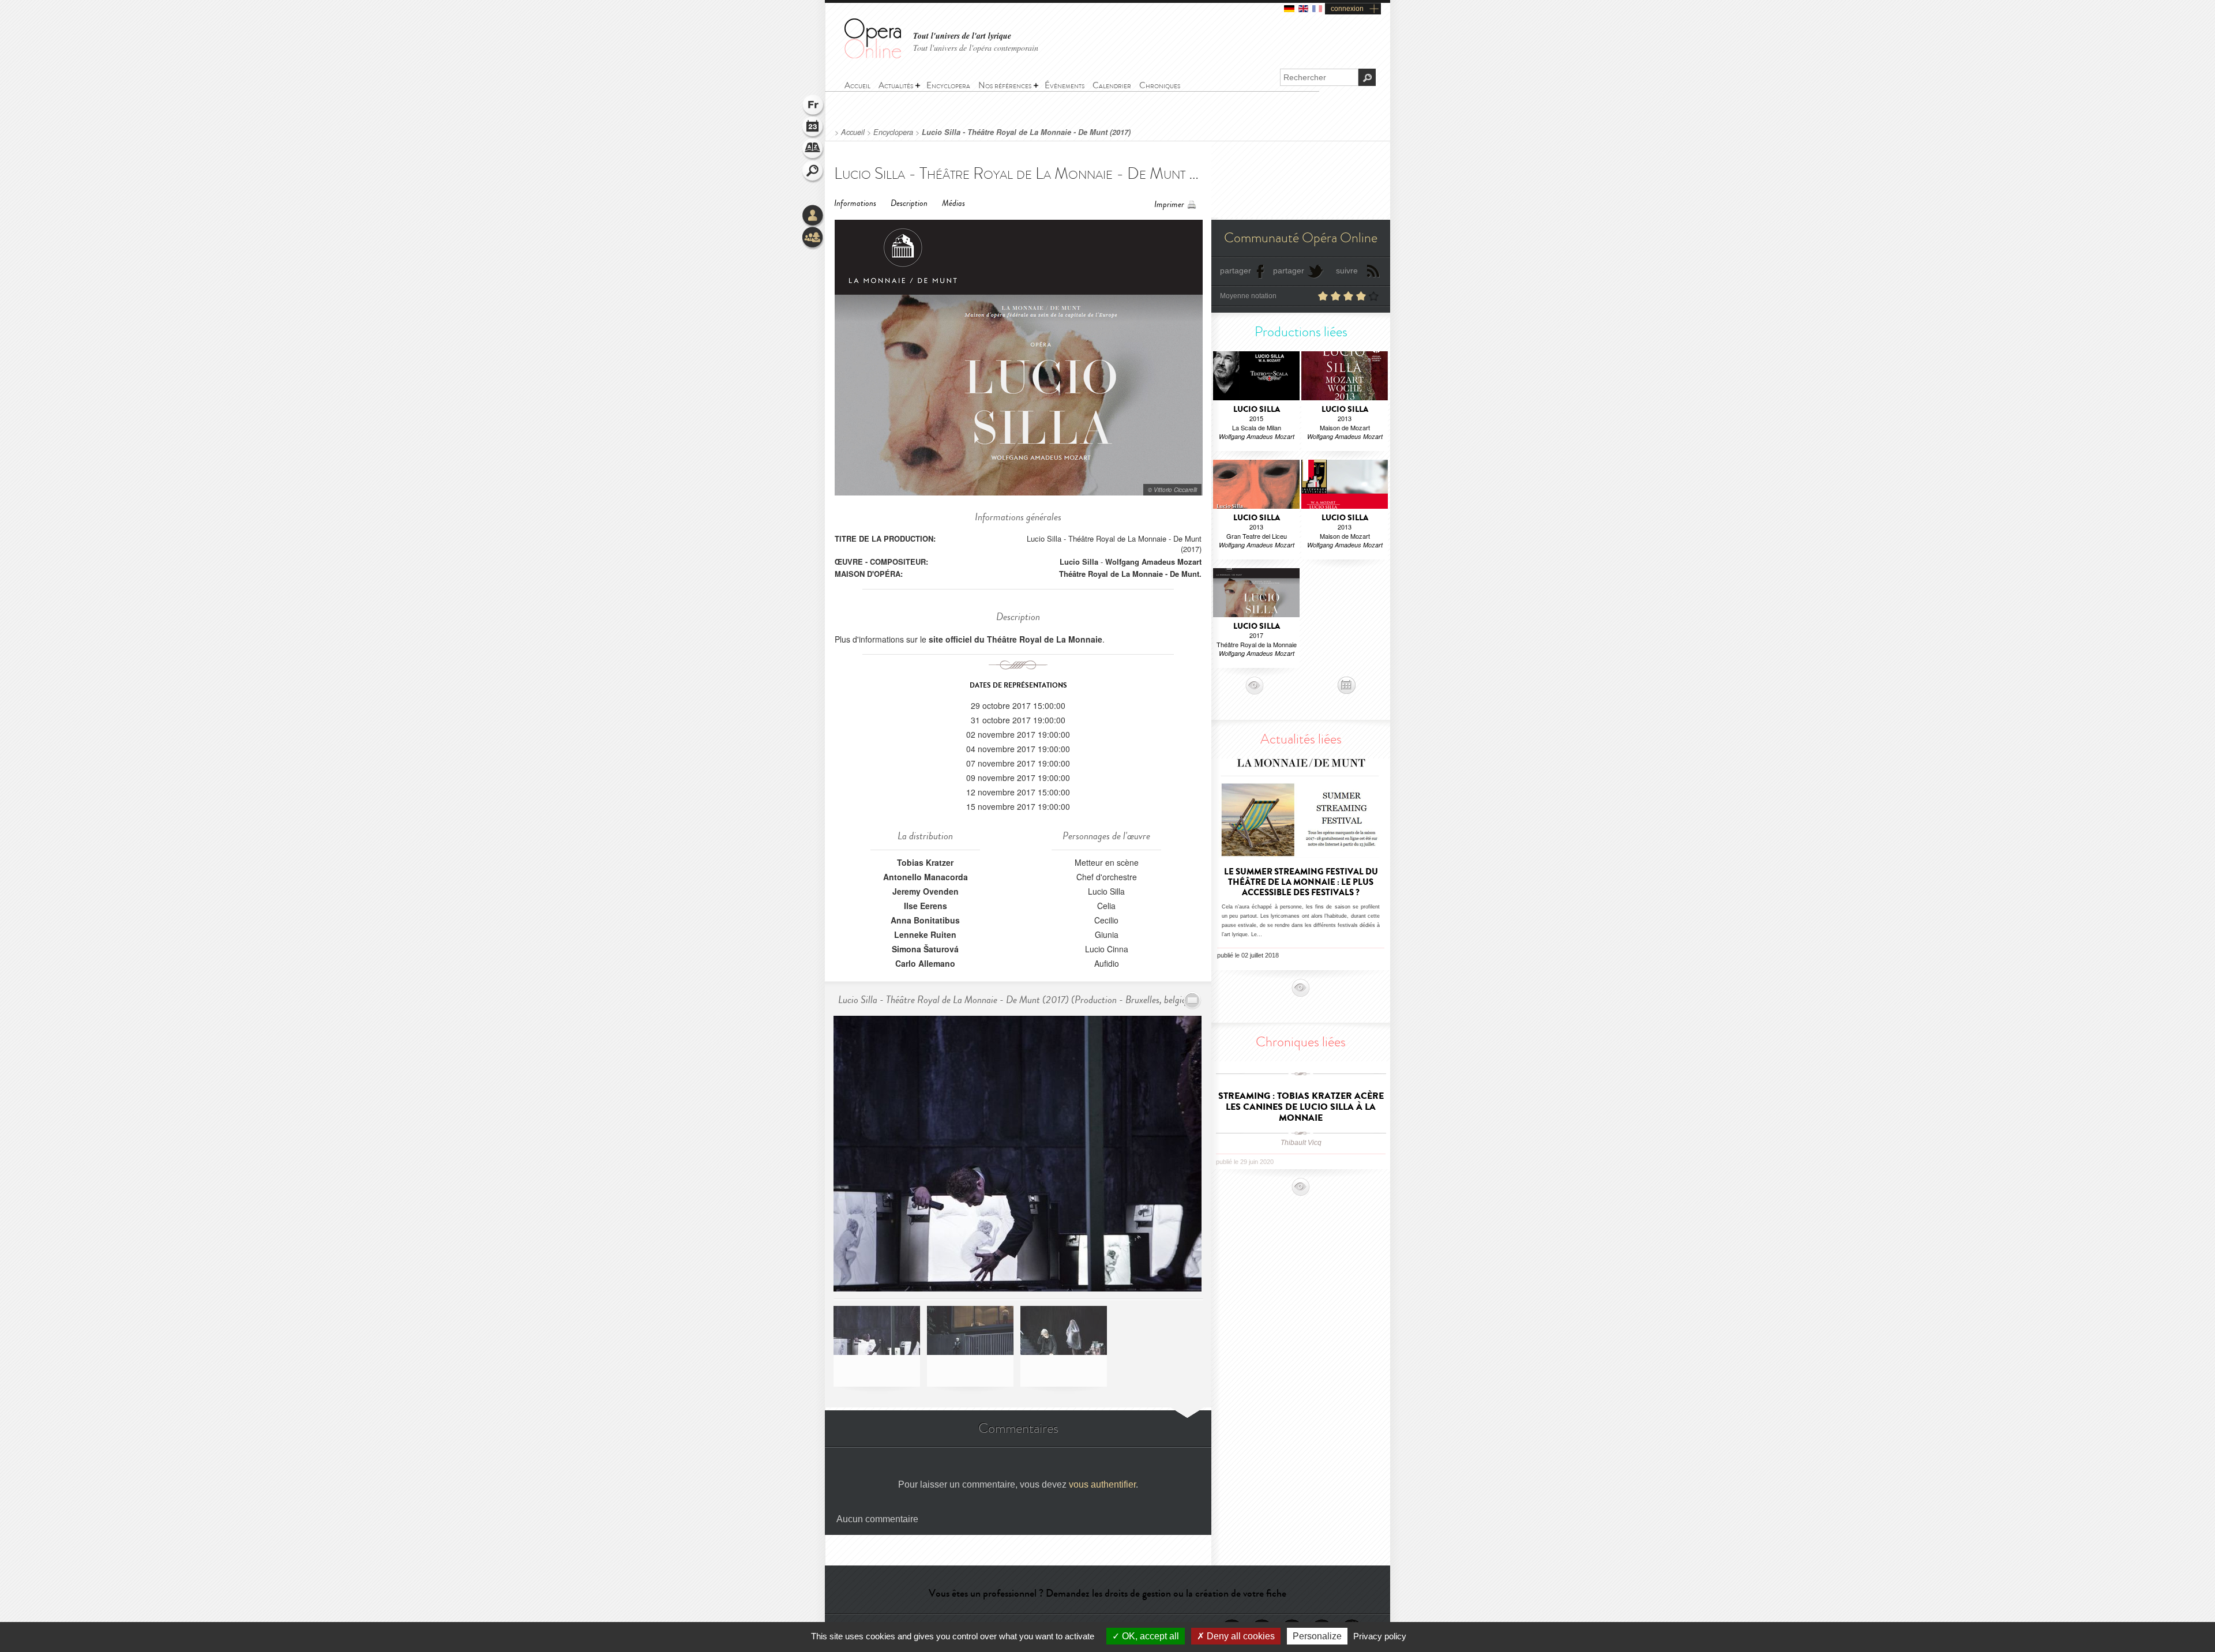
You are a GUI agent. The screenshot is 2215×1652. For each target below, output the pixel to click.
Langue (813, 106)
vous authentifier (1102, 1484)
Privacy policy (1380, 1636)
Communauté (813, 238)
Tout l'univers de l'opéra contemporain (976, 48)
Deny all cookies (1240, 1636)
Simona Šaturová (925, 949)
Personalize (1317, 1636)
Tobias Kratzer (925, 862)
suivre (1347, 271)
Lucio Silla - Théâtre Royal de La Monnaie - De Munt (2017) (1026, 132)
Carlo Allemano (925, 963)
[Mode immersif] (1193, 1000)
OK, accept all (1149, 1636)
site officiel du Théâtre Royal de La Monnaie (1015, 639)
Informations (855, 203)
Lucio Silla (1079, 562)
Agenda (813, 128)
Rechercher (813, 172)
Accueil (853, 132)
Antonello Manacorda (926, 877)
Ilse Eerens (926, 906)
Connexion (813, 216)
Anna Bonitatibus (925, 920)
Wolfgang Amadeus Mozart (1153, 562)
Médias (953, 203)
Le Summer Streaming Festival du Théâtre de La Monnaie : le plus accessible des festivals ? (1301, 882)
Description (909, 203)
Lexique (813, 150)
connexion (1347, 9)
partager (1236, 271)
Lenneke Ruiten (925, 934)
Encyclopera (893, 132)
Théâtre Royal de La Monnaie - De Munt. (1130, 574)
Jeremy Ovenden (926, 891)
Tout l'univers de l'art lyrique (962, 36)
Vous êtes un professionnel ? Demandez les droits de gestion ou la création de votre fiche (1107, 1593)
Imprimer (1169, 204)
